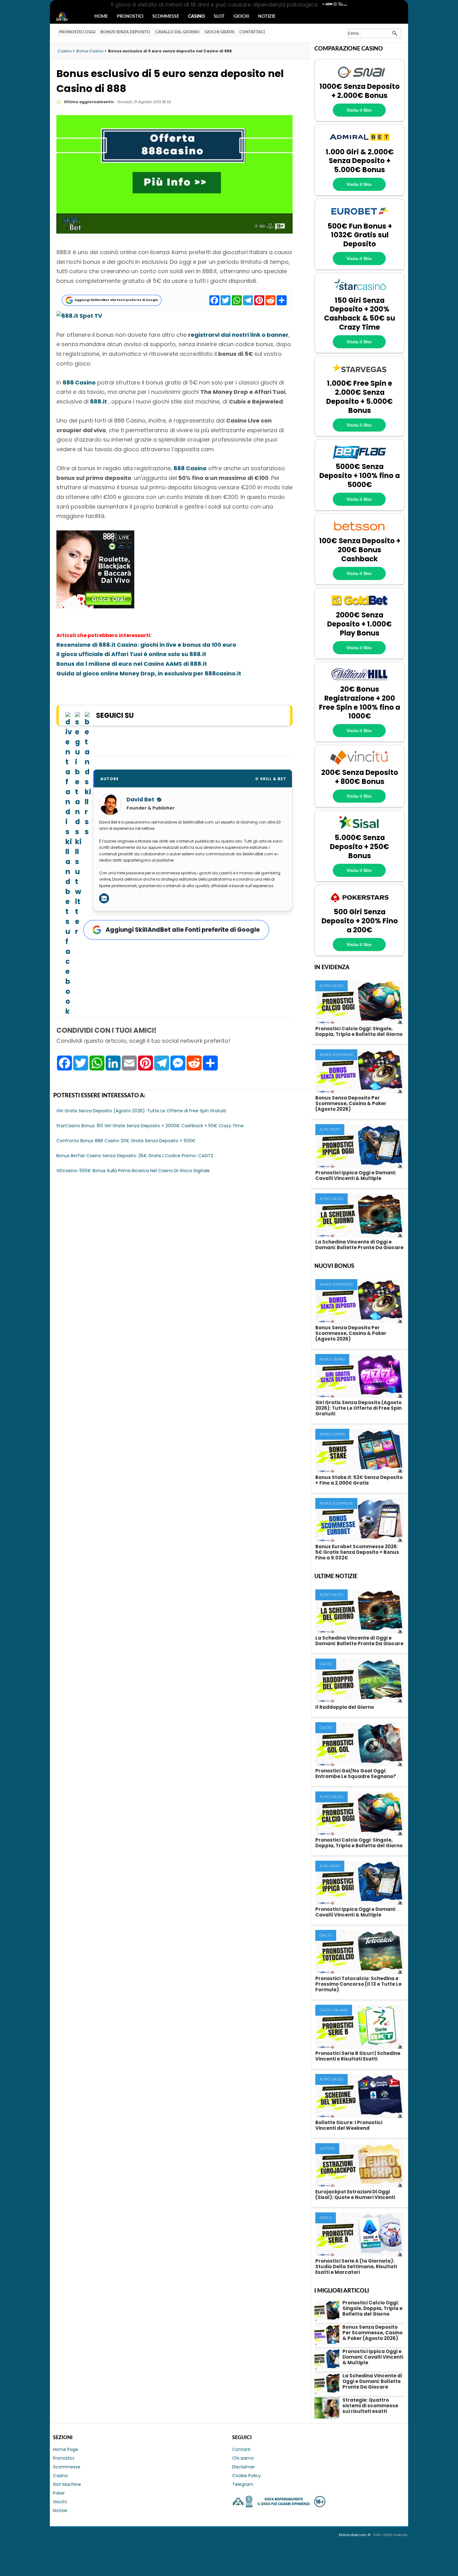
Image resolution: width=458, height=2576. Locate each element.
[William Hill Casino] (360, 681)
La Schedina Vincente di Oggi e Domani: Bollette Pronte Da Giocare (359, 1245)
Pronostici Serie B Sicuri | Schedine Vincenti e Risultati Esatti (358, 2056)
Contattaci (252, 32)
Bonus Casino (332, 1359)
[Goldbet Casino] (360, 607)
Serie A (326, 2218)
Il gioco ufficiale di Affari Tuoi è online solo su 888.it (131, 654)
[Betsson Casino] (360, 533)
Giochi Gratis (219, 32)
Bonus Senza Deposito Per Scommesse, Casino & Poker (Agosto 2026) (351, 1103)
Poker (59, 2493)
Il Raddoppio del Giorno (345, 1707)
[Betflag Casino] (360, 459)
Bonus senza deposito (125, 32)
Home (101, 17)
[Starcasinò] (360, 292)
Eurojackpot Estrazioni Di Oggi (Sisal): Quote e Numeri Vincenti (355, 2194)
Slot (219, 17)
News (68, 17)
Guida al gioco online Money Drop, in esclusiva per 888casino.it (149, 673)
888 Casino (79, 382)
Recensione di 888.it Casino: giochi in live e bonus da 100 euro (146, 645)
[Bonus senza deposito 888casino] (95, 606)
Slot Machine (67, 2484)
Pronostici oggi (77, 32)
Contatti (241, 2449)
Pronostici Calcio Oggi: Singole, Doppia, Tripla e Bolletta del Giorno (359, 1031)
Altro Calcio (332, 986)
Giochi (241, 17)
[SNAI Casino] (360, 79)
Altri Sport (330, 1130)
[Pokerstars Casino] (360, 904)
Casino (196, 17)
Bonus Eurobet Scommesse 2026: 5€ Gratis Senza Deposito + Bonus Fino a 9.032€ (357, 1552)
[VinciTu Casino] (360, 764)
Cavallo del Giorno (177, 32)
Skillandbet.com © (355, 2535)
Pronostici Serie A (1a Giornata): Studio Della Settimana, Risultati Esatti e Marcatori (356, 2267)
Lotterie (327, 2149)
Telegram (243, 2484)
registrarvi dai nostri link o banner (238, 335)
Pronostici (130, 17)
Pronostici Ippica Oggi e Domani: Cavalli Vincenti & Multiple (356, 1175)
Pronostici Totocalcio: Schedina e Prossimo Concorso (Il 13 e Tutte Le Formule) (358, 1984)
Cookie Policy (246, 2476)
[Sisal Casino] (360, 830)
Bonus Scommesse (336, 1055)
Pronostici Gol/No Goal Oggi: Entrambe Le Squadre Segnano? (356, 1774)
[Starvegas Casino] (360, 375)
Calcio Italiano (334, 2010)
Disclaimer (243, 2467)
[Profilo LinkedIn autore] (104, 898)
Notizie (267, 17)
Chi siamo (243, 2458)
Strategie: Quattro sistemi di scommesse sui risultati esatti (370, 2406)
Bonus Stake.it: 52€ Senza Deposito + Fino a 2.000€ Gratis (359, 1480)
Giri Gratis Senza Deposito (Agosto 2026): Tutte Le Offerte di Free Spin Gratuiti (358, 1408)
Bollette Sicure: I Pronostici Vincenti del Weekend (349, 2125)
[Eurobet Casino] (360, 218)
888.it (98, 401)
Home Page (66, 2449)
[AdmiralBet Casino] (360, 144)
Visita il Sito (359, 110)
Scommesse (166, 17)
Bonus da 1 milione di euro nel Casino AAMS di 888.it (132, 664)
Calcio (326, 1664)
